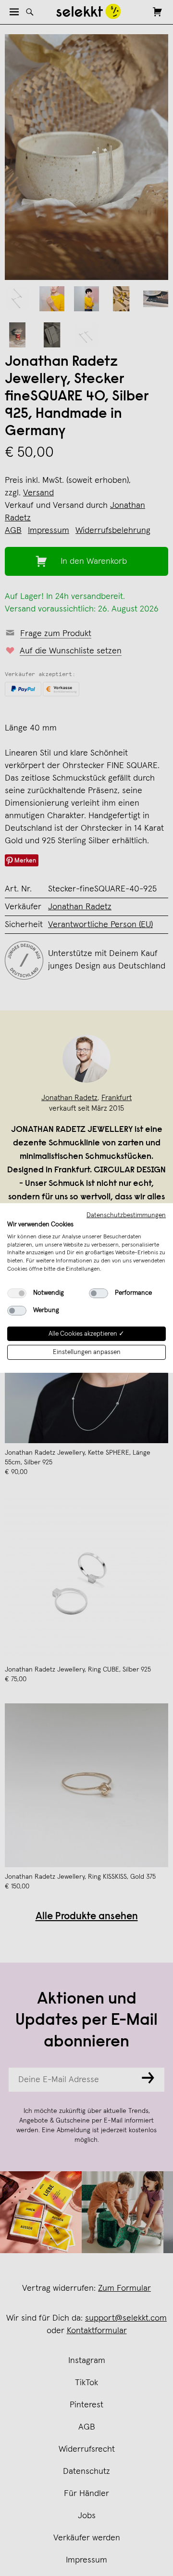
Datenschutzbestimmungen (126, 1215)
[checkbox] (17, 1293)
